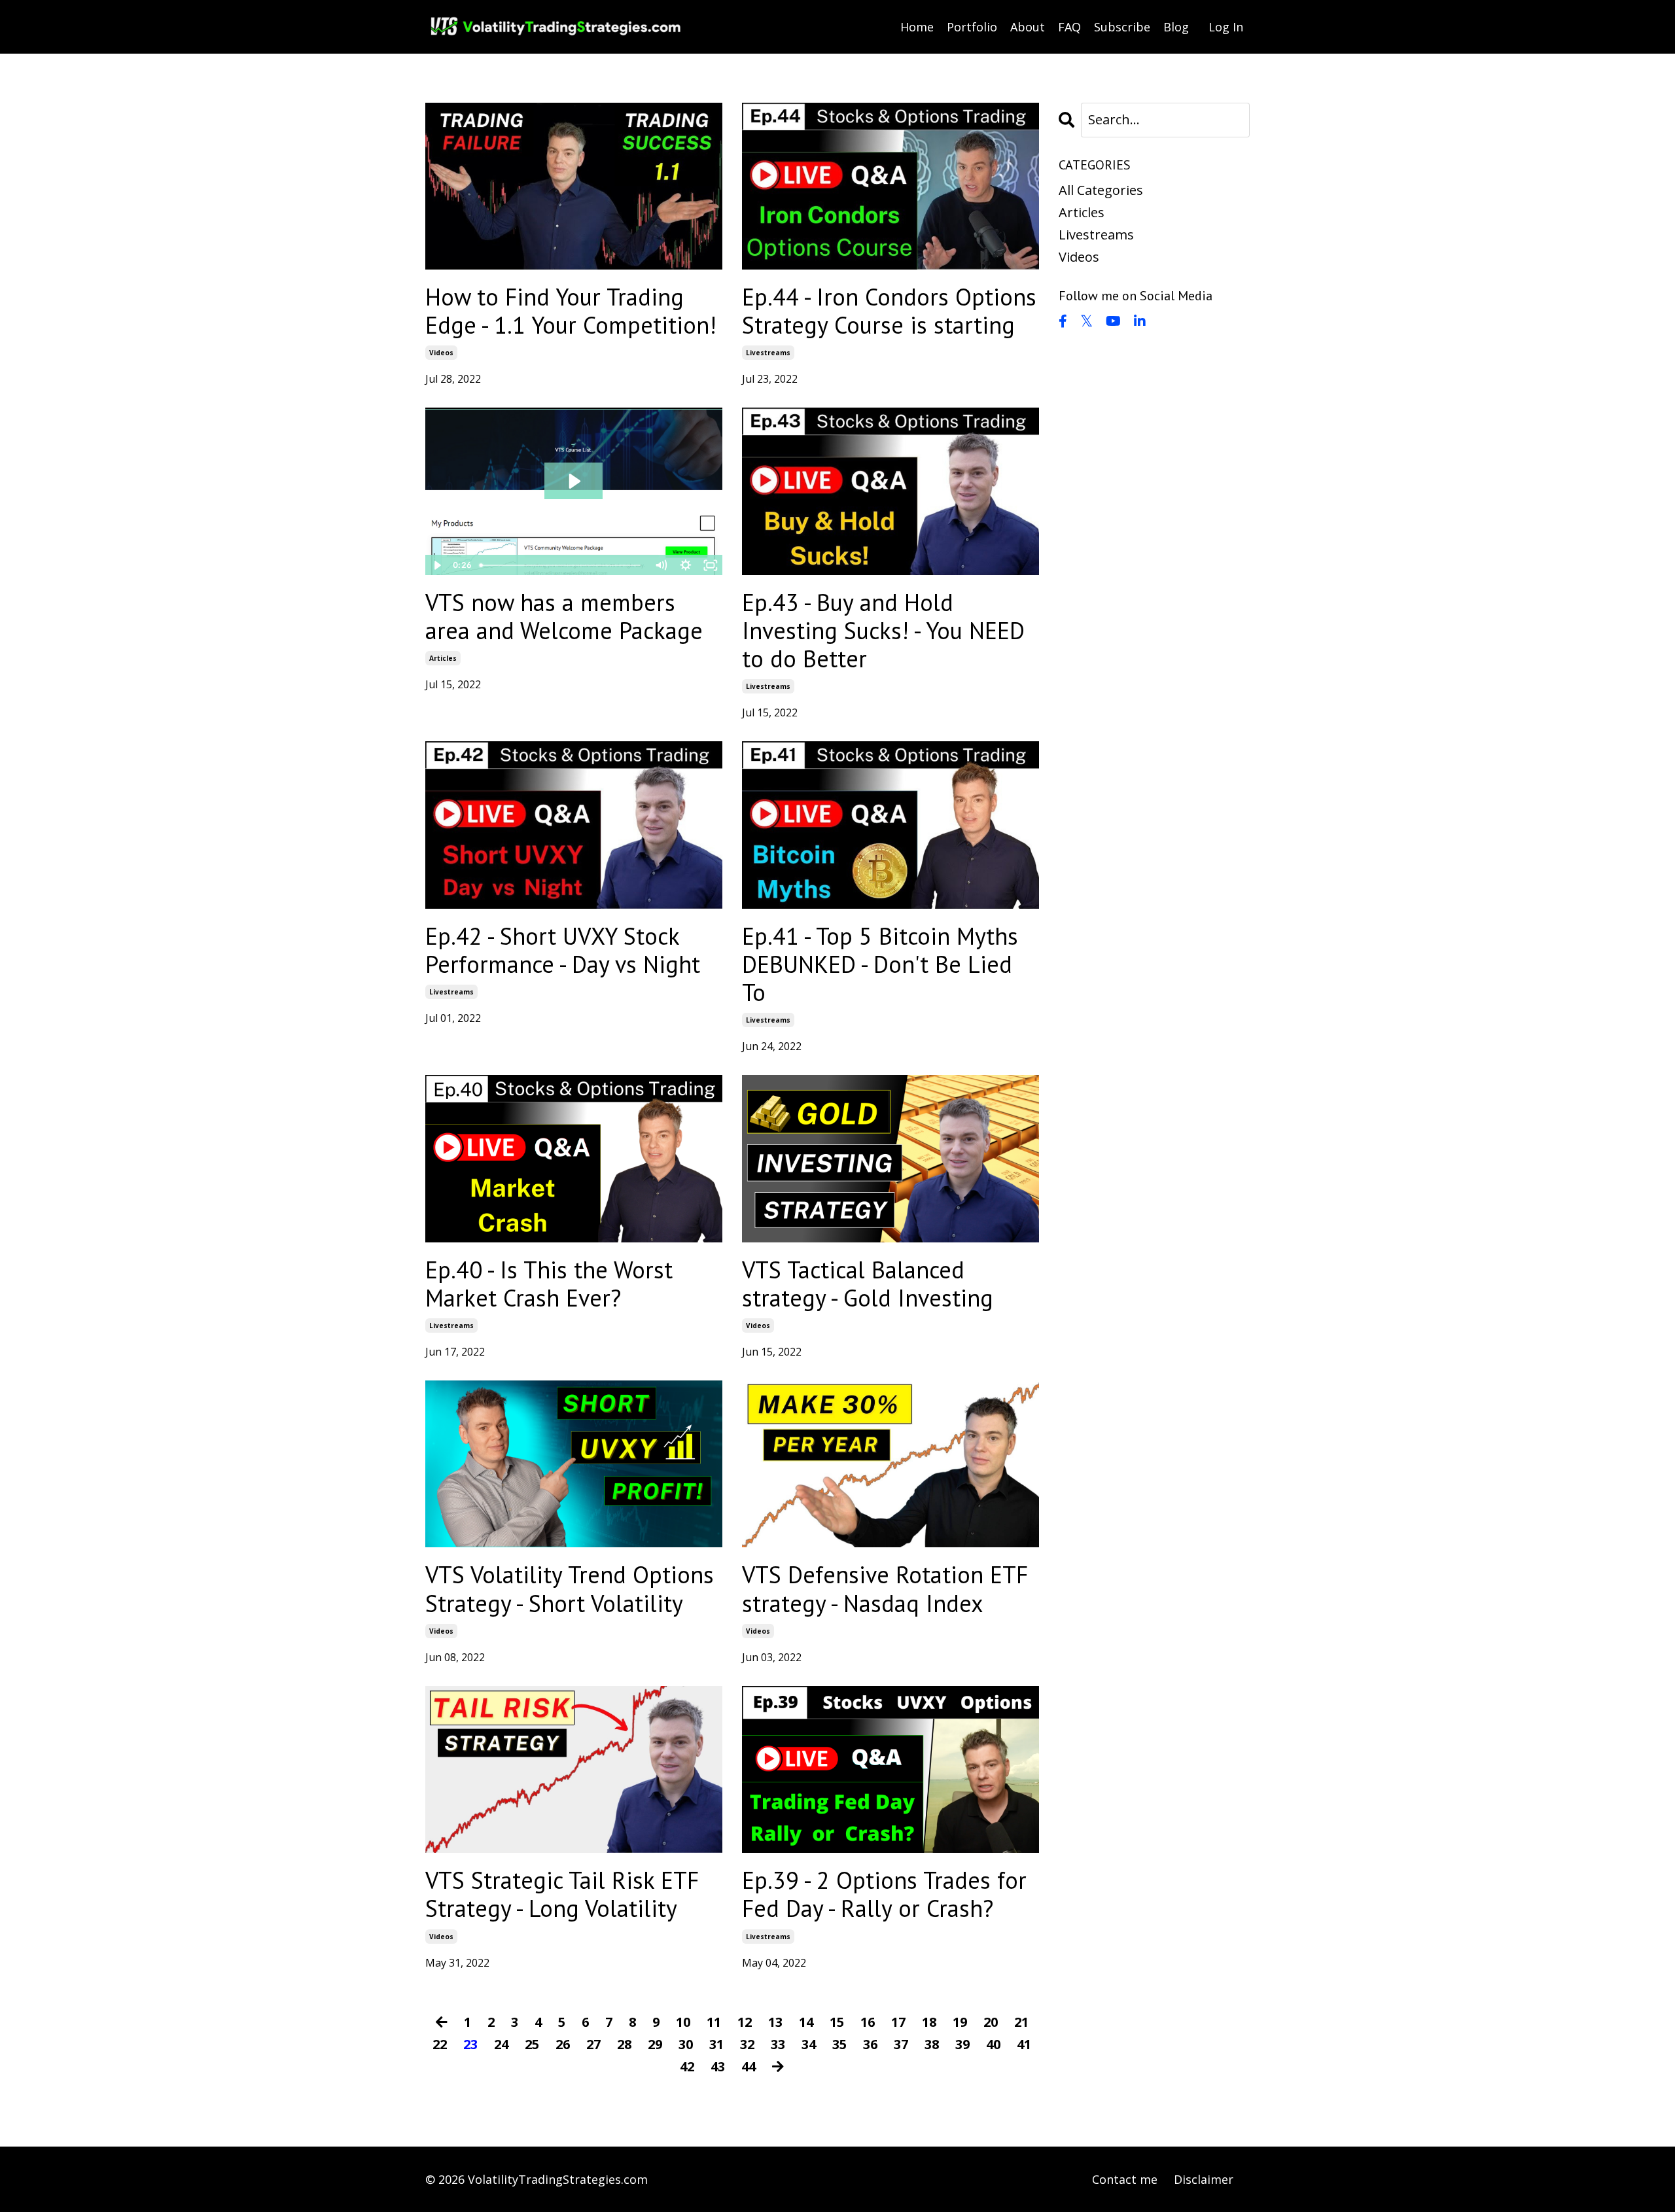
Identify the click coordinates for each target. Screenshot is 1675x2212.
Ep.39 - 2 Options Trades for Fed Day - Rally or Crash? (884, 1894)
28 (624, 2044)
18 (929, 2022)
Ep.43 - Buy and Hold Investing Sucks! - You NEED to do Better (883, 631)
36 (870, 2044)
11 (714, 2022)
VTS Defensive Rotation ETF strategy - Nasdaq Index (885, 1589)
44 (749, 2066)
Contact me (1125, 2179)
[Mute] (661, 565)
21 (1021, 2022)
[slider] (562, 565)
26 (563, 2044)
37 (901, 2044)
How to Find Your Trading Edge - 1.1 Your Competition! (571, 311)
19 (960, 2022)
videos (441, 353)
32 (747, 2044)
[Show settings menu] (686, 565)
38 (932, 2044)
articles (443, 658)
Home (917, 27)
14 (806, 2022)
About (1028, 27)
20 (991, 2022)
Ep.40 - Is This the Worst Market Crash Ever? (549, 1284)
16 (868, 2022)
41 (1024, 2044)
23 (470, 2044)
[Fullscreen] (711, 565)
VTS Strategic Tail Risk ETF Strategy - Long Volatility (562, 1894)
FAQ (1069, 27)
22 (440, 2044)
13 (775, 2022)
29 (655, 2044)
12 (745, 2022)
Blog (1176, 27)
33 (778, 2044)
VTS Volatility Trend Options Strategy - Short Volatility (570, 1589)
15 (837, 2022)
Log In (1226, 27)
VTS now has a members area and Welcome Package (564, 616)
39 (962, 2044)
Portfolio (972, 27)
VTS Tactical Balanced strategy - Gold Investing (868, 1284)
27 (593, 2044)
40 (993, 2044)
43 (718, 2066)
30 (686, 2044)
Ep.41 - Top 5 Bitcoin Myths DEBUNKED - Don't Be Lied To (880, 964)
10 (683, 2022)
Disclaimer (1204, 2179)
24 (501, 2044)
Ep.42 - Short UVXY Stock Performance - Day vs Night (563, 950)
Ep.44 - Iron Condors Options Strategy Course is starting (889, 311)
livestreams (768, 353)
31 (716, 2044)
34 (809, 2044)
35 (839, 2044)
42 (687, 2066)
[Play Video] (437, 565)
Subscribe (1122, 27)
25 (532, 2044)
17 (898, 2022)
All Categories (1101, 190)
